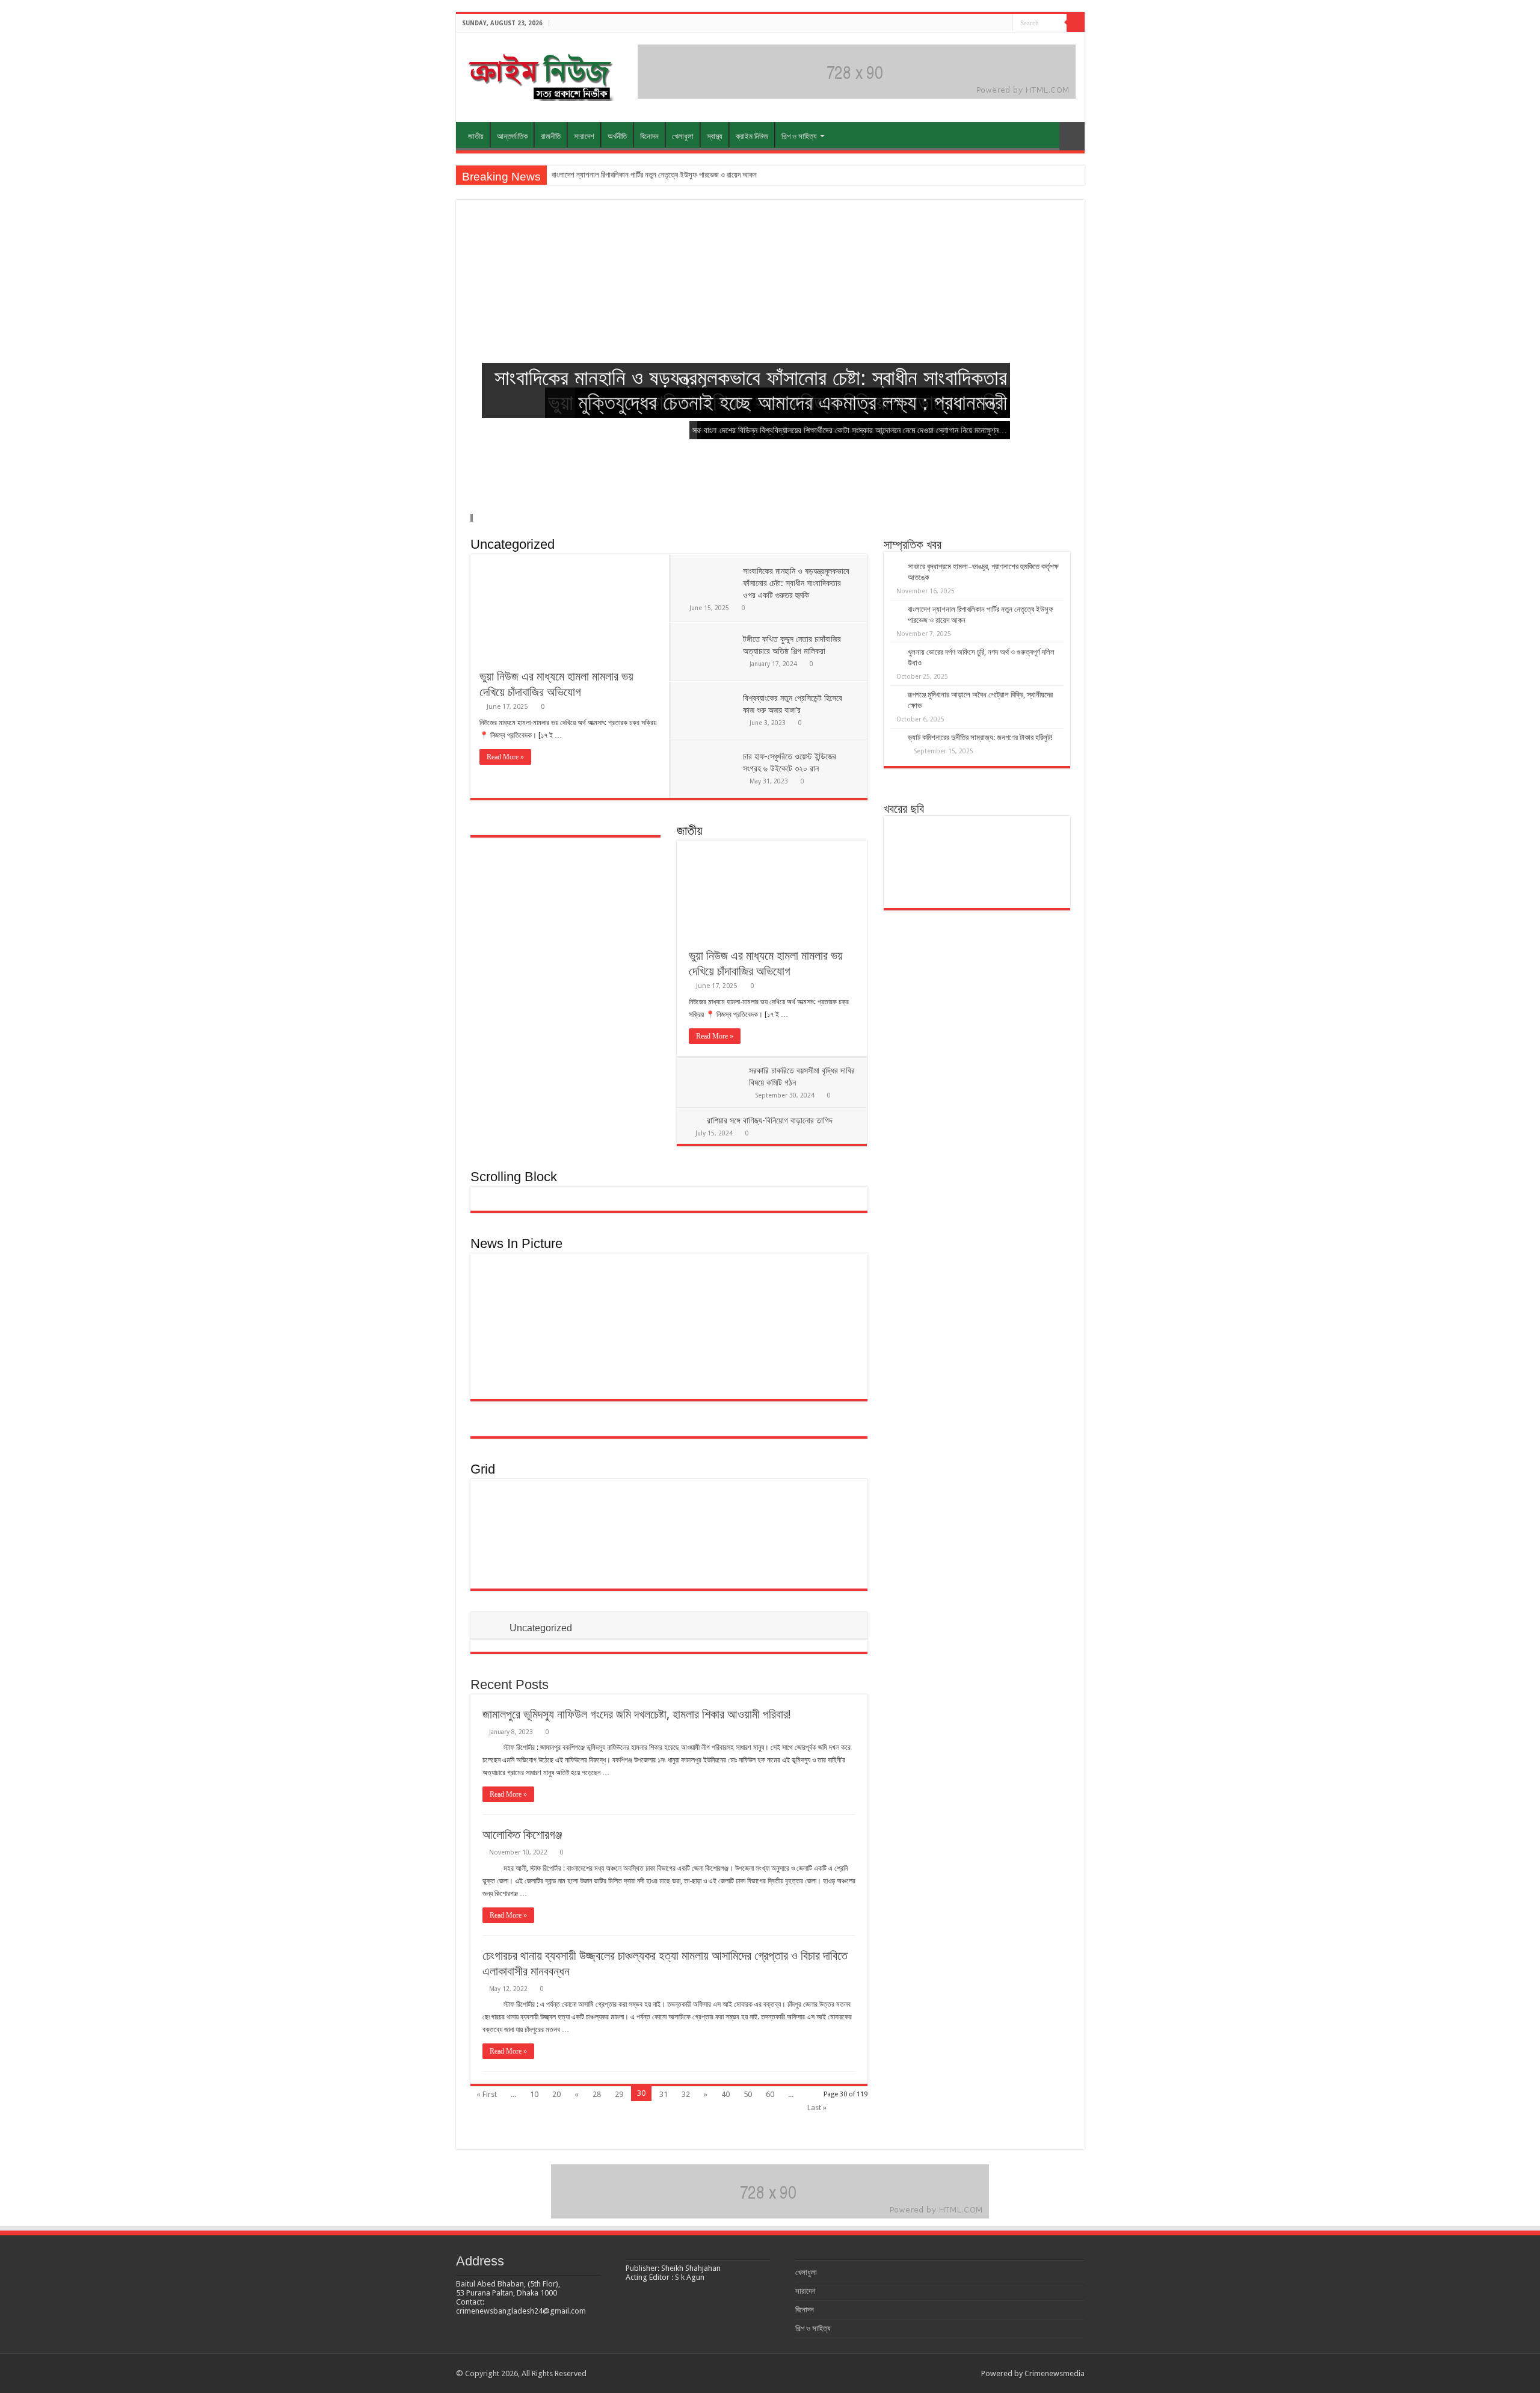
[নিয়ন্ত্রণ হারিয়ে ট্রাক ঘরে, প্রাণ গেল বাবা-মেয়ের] (824, 1328)
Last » (817, 2107)
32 (686, 2094)
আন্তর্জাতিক (512, 136)
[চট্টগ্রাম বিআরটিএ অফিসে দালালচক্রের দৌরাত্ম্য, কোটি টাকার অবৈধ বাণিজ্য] (1035, 882)
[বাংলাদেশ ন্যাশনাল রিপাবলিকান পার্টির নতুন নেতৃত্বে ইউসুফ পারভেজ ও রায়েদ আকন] (977, 842)
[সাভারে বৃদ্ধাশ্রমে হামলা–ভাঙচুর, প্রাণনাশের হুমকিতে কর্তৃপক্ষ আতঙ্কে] (919, 842)
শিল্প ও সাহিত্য (799, 136)
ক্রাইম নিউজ (752, 136)
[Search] (1076, 23)
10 (534, 2094)
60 (770, 2094)
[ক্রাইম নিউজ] (540, 75)
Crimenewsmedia (1055, 2373)
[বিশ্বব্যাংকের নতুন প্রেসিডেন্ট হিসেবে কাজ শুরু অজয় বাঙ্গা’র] (824, 1286)
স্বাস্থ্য (715, 136)
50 (748, 2094)
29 (619, 2094)
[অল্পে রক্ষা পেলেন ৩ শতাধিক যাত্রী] (702, 1370)
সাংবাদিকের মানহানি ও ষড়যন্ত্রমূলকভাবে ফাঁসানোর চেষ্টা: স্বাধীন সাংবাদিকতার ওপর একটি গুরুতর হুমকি (796, 583)
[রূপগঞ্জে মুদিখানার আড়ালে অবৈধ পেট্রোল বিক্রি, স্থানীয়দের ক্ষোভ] (919, 882)
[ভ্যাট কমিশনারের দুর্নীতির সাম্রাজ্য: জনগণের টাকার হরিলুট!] (977, 882)
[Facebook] (947, 23)
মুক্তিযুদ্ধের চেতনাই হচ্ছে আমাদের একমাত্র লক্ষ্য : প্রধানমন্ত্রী (793, 402)
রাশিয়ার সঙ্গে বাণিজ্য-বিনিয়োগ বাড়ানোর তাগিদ (770, 1120)
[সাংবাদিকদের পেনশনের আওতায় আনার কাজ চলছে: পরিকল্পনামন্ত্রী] (763, 1370)
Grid (483, 1469)
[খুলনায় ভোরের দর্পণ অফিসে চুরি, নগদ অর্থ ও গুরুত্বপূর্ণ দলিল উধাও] (1035, 842)
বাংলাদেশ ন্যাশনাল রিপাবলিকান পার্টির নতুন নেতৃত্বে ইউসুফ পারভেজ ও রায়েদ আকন (654, 175)
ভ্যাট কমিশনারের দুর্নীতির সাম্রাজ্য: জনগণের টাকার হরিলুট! (980, 737)
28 (597, 2094)
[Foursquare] (992, 23)
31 (664, 2094)
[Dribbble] (981, 23)
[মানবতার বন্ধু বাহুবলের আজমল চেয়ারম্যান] (763, 1328)
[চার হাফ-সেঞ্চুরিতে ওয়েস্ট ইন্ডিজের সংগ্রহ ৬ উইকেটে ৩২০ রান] (702, 1328)
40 (725, 2094)
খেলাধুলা (683, 136)
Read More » (505, 757)
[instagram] (1004, 23)
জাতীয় (476, 136)
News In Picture (516, 1243)
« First (487, 2094)
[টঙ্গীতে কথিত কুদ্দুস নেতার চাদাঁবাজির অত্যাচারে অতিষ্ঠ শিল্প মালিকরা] (763, 1286)
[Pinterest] (969, 23)
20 (556, 2094)
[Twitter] (958, 23)
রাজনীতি (551, 136)
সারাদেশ (584, 136)
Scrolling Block (514, 1177)
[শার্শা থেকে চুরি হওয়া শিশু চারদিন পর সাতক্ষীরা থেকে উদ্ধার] (824, 1370)
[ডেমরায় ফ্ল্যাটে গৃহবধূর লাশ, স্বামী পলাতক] (761, 1555)
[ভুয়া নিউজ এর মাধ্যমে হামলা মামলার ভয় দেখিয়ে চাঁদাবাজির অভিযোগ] (513, 1512)
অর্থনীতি (617, 136)
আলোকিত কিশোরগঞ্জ (522, 1835)
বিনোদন (649, 136)
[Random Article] (1072, 136)
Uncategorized (513, 544)
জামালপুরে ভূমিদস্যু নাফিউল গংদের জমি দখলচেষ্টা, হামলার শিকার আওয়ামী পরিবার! (637, 1714)
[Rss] (935, 23)
